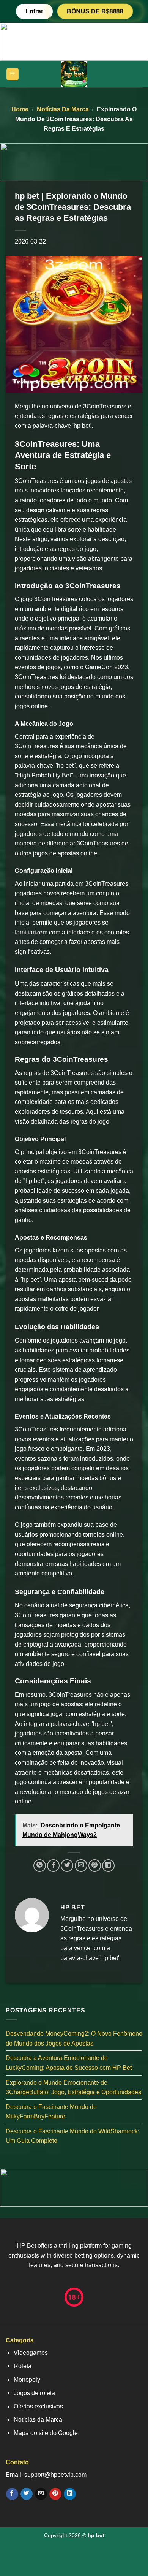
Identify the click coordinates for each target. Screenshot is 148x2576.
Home (20, 109)
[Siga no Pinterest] (55, 2494)
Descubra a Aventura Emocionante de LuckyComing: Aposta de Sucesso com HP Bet (69, 2063)
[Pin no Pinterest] (95, 1866)
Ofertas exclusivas (38, 2406)
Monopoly (27, 2380)
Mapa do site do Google (46, 2433)
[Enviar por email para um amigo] (81, 1866)
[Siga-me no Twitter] (26, 2494)
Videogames (31, 2353)
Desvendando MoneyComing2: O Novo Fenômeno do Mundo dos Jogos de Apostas (74, 2038)
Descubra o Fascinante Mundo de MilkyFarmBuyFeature (51, 2112)
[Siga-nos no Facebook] (12, 2494)
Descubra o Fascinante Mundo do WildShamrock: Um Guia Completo (72, 2136)
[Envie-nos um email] (41, 2494)
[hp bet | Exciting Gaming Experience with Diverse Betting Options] (74, 74)
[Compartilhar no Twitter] (67, 1866)
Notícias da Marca (63, 109)
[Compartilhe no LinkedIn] (108, 1866)
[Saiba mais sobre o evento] (74, 41)
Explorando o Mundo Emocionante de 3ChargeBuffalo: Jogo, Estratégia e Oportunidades (73, 2088)
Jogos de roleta (34, 2393)
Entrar (34, 11)
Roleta (23, 2366)
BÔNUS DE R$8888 (95, 11)
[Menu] (13, 74)
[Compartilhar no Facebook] (53, 1866)
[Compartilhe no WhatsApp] (40, 1866)
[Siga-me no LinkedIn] (70, 2494)
